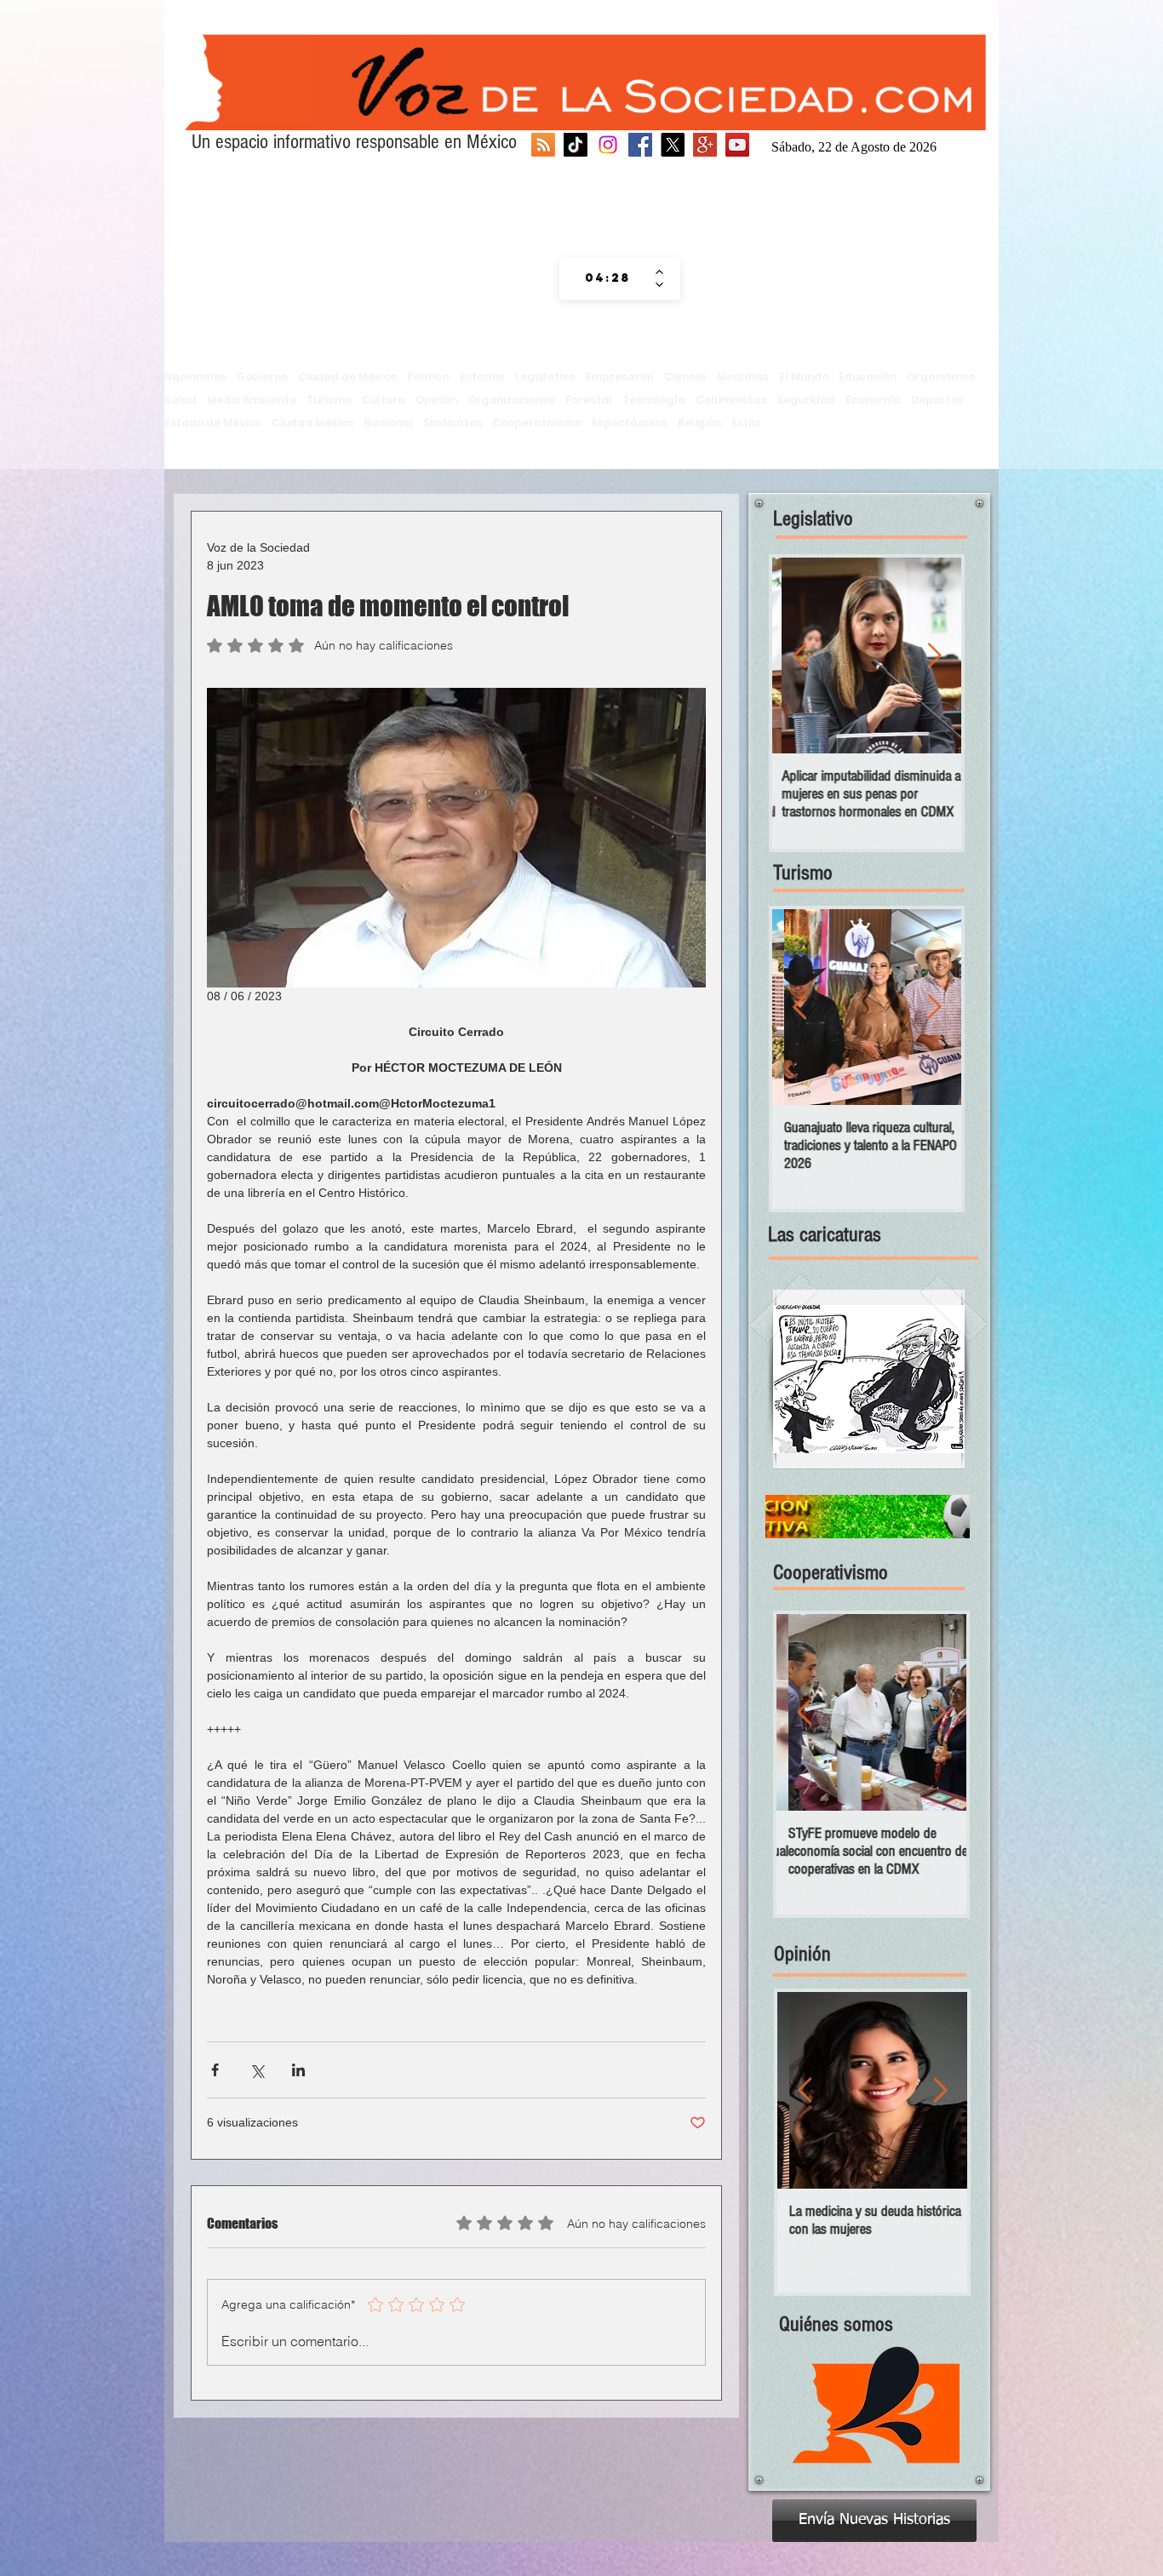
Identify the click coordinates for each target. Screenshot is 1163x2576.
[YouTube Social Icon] (737, 145)
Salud (180, 400)
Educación (868, 377)
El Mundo (804, 377)
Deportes (937, 400)
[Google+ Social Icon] (705, 145)
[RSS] (543, 145)
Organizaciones (511, 400)
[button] (869, 1379)
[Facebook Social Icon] (640, 145)
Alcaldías (742, 377)
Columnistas (731, 400)
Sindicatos (453, 423)
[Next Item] (934, 656)
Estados (482, 377)
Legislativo (545, 377)
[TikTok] (576, 145)
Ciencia (685, 377)
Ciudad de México (347, 377)
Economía (873, 400)
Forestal (589, 400)
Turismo (329, 400)
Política (428, 377)
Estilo (746, 423)
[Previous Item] (799, 656)
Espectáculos (630, 423)
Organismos (941, 377)
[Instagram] (608, 145)
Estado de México (213, 423)
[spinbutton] (607, 278)
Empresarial (619, 377)
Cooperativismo (537, 423)
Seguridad (806, 400)
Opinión (436, 400)
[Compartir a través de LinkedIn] (298, 2070)
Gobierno (262, 377)
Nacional (388, 423)
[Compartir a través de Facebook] (215, 2070)
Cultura (384, 400)
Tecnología (654, 400)
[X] (673, 145)
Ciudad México (312, 423)
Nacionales (195, 377)
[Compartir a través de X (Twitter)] (257, 2070)
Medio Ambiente (252, 400)
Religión (699, 423)
